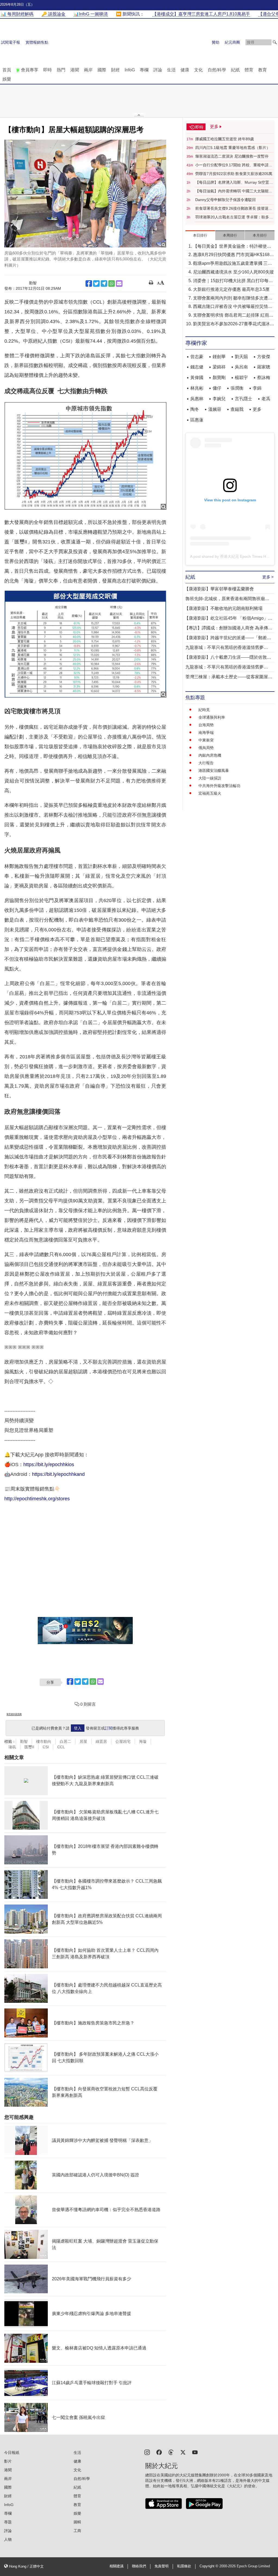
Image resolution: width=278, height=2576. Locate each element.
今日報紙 (12, 2453)
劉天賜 (241, 357)
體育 (249, 70)
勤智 (24, 1741)
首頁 (7, 70)
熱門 (61, 70)
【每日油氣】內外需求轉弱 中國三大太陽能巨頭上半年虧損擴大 (234, 191)
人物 (8, 2539)
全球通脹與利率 (212, 717)
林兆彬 (197, 388)
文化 (198, 70)
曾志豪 (197, 357)
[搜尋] (275, 42)
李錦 (257, 388)
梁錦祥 (219, 367)
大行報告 (206, 763)
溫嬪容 (215, 409)
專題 (8, 2522)
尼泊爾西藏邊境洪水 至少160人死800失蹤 (233, 272)
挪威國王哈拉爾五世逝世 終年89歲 (225, 139)
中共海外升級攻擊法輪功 (219, 786)
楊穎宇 (241, 378)
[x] (183, 2452)
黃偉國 (197, 378)
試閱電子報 (11, 42)
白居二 (65, 1741)
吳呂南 (241, 367)
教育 (263, 70)
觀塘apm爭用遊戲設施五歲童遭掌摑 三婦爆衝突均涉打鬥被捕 (233, 264)
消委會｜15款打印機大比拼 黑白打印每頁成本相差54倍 (233, 281)
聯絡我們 (139, 2566)
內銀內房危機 (210, 755)
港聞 (75, 70)
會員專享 (30, 70)
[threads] (171, 2452)
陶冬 (195, 409)
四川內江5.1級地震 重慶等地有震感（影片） (233, 148)
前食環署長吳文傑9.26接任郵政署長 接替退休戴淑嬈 (234, 209)
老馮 (266, 399)
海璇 (143, 1741)
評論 (158, 70)
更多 (257, 409)
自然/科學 (217, 70)
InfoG (130, 70)
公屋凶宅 (123, 1741)
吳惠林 (197, 399)
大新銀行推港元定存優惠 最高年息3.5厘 (231, 289)
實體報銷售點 (37, 42)
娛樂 (7, 79)
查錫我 (237, 409)
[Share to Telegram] (104, 284)
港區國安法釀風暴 (214, 770)
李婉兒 (219, 399)
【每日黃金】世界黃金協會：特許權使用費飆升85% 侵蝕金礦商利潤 (232, 247)
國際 (102, 70)
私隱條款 (184, 2566)
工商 (77, 2531)
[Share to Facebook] (89, 284)
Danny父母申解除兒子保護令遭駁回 (225, 200)
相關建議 (116, 2566)
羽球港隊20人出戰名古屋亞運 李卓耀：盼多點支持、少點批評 (234, 217)
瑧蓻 (12, 1747)
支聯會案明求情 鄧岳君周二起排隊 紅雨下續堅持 (233, 316)
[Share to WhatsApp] (112, 284)
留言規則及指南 (14, 1714)
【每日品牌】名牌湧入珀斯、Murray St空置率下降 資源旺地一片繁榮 (234, 183)
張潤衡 (237, 388)
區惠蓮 (197, 420)
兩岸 (88, 70)
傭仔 (217, 388)
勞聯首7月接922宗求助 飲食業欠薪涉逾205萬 (234, 174)
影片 (8, 2461)
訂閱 (109, 1728)
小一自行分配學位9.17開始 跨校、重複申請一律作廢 (234, 165)
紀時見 (204, 710)
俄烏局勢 (206, 748)
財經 (115, 70)
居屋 (83, 1741)
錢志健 (197, 367)
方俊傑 (264, 357)
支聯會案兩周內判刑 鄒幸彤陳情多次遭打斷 (233, 299)
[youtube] (195, 2452)
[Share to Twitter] (96, 284)
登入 (78, 1728)
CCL (61, 1747)
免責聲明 (162, 2566)
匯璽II (29, 1747)
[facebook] (159, 2452)
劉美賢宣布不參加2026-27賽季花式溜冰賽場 (234, 324)
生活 (171, 70)
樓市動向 (44, 1741)
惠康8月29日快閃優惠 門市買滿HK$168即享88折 (233, 255)
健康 (185, 70)
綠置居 (101, 1741)
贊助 (216, 42)
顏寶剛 (219, 378)
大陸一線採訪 (210, 778)
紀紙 (235, 70)
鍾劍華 (219, 357)
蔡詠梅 (264, 378)
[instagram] (147, 2452)
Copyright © (209, 2566)
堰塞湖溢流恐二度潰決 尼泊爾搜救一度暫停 (232, 156)
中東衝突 (206, 740)
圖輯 (77, 2522)
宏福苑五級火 (210, 793)
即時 (48, 70)
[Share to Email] (119, 284)
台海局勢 (206, 725)
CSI (46, 1747)
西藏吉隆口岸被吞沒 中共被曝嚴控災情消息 (233, 307)
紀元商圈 (232, 42)
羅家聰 (264, 367)
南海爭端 (206, 733)
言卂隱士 (244, 399)
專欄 (144, 70)
